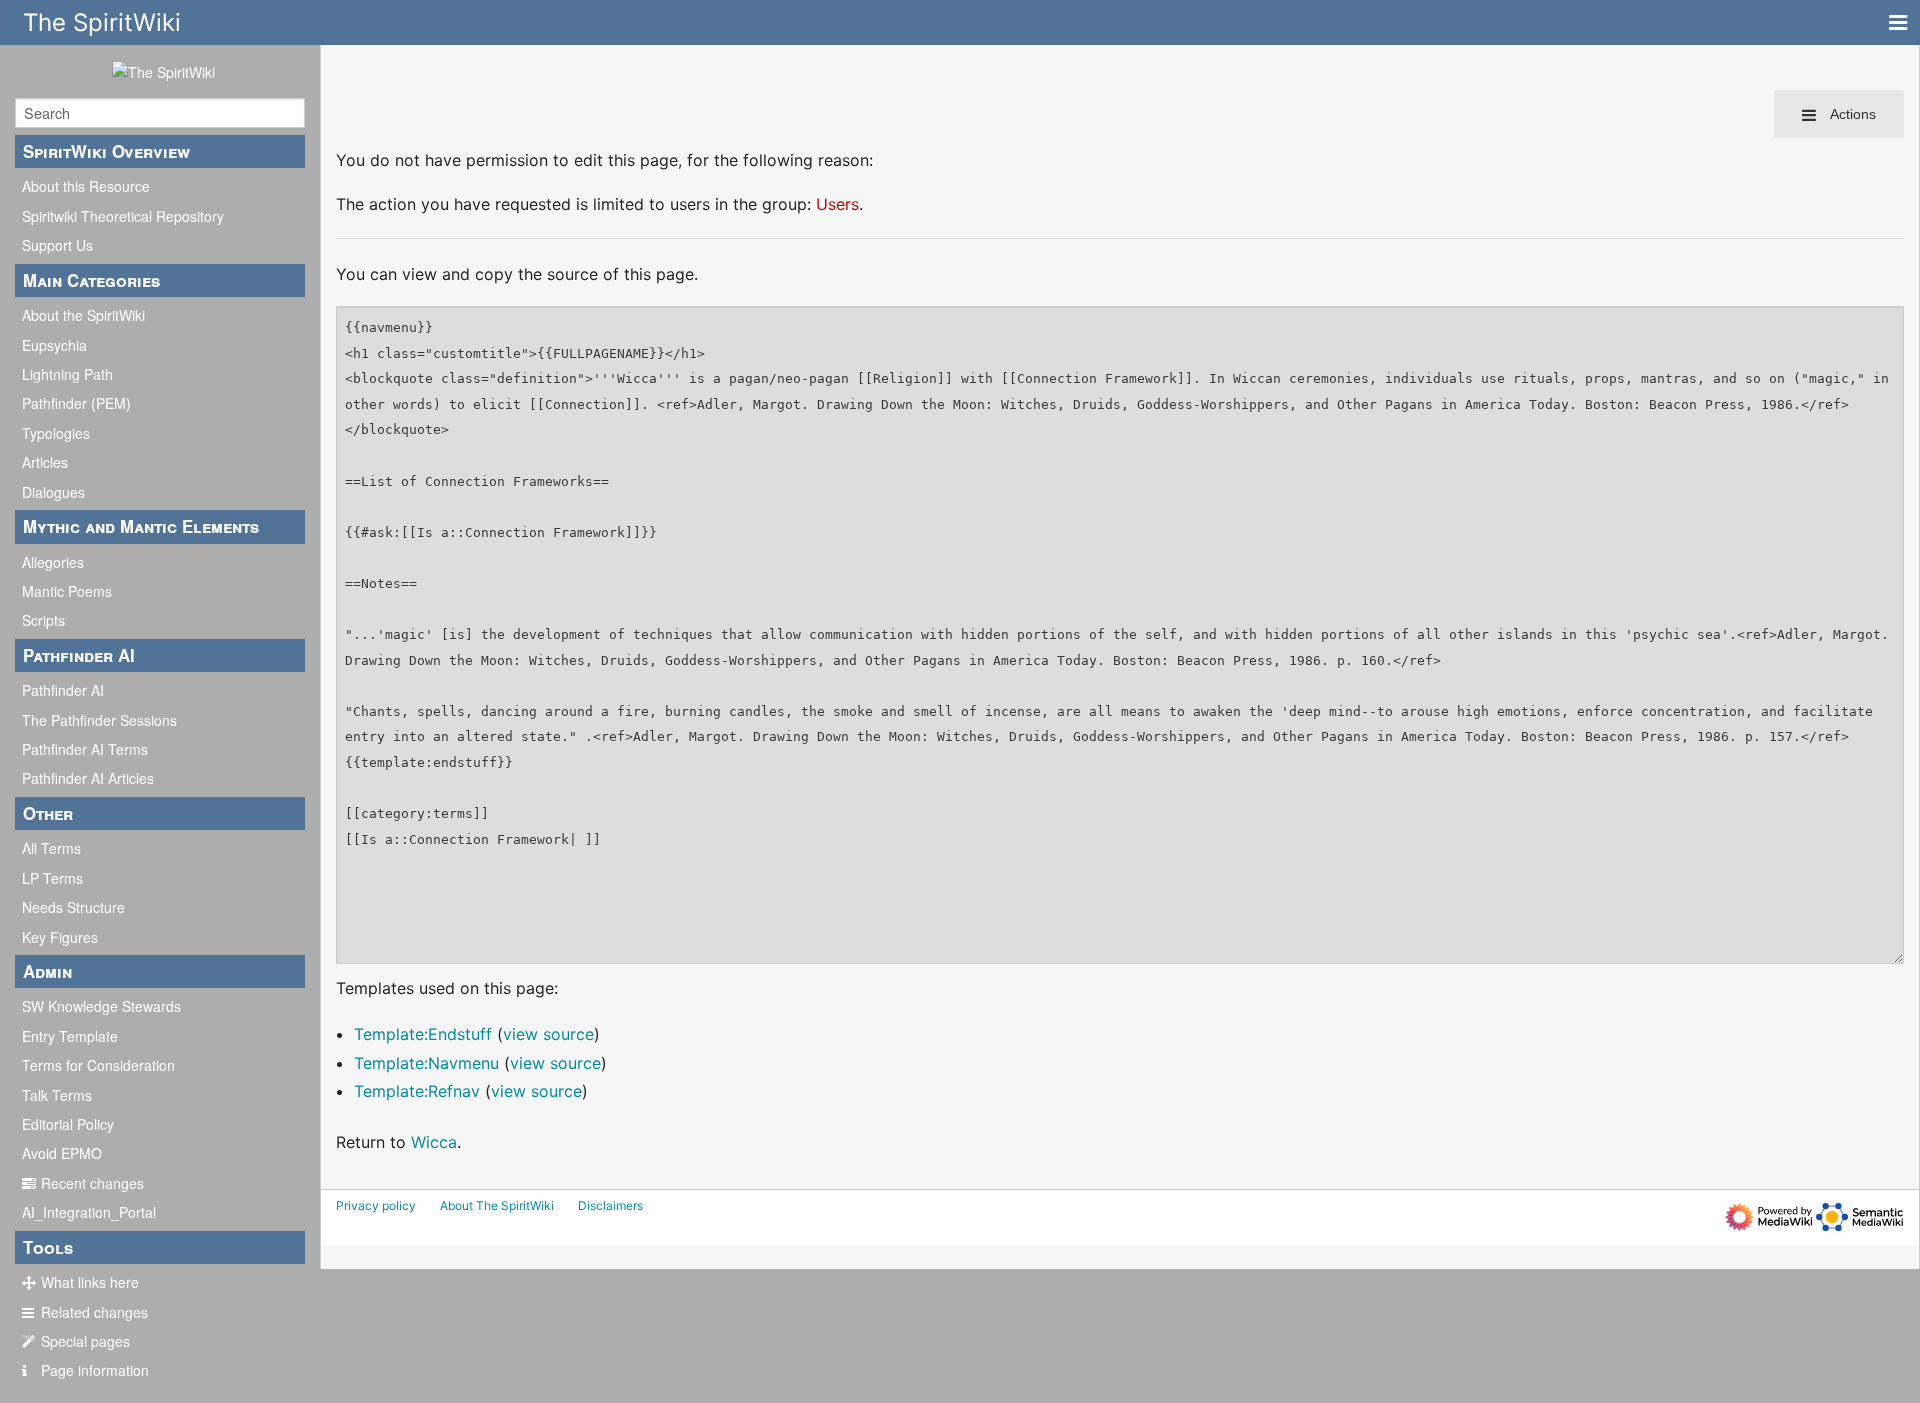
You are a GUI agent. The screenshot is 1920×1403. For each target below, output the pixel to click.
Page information (95, 1370)
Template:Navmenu (426, 1063)
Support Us (57, 245)
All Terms (51, 848)
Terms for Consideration (98, 1065)
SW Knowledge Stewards (101, 1006)
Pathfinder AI (63, 690)
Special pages (85, 1341)
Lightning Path (67, 374)
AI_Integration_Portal (89, 1212)
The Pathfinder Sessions (99, 720)
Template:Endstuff (423, 1034)
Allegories (53, 562)
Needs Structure (73, 907)
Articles (45, 462)
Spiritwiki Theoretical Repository (123, 216)
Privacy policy (376, 1205)
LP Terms (52, 878)
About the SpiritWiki (83, 315)
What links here (90, 1282)
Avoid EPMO (62, 1153)
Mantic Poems (67, 591)
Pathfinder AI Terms (85, 749)
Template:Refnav (417, 1091)
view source (548, 1034)
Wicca (434, 1142)
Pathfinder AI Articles (88, 778)
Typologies (56, 433)
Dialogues (53, 492)
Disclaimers (610, 1205)
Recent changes (92, 1183)
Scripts (43, 620)
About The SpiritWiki (497, 1205)
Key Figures (60, 937)
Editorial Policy (68, 1124)
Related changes (94, 1312)
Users (837, 204)
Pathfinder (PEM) (76, 403)
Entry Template (70, 1036)
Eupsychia (54, 345)
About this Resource (86, 186)
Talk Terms (57, 1095)
